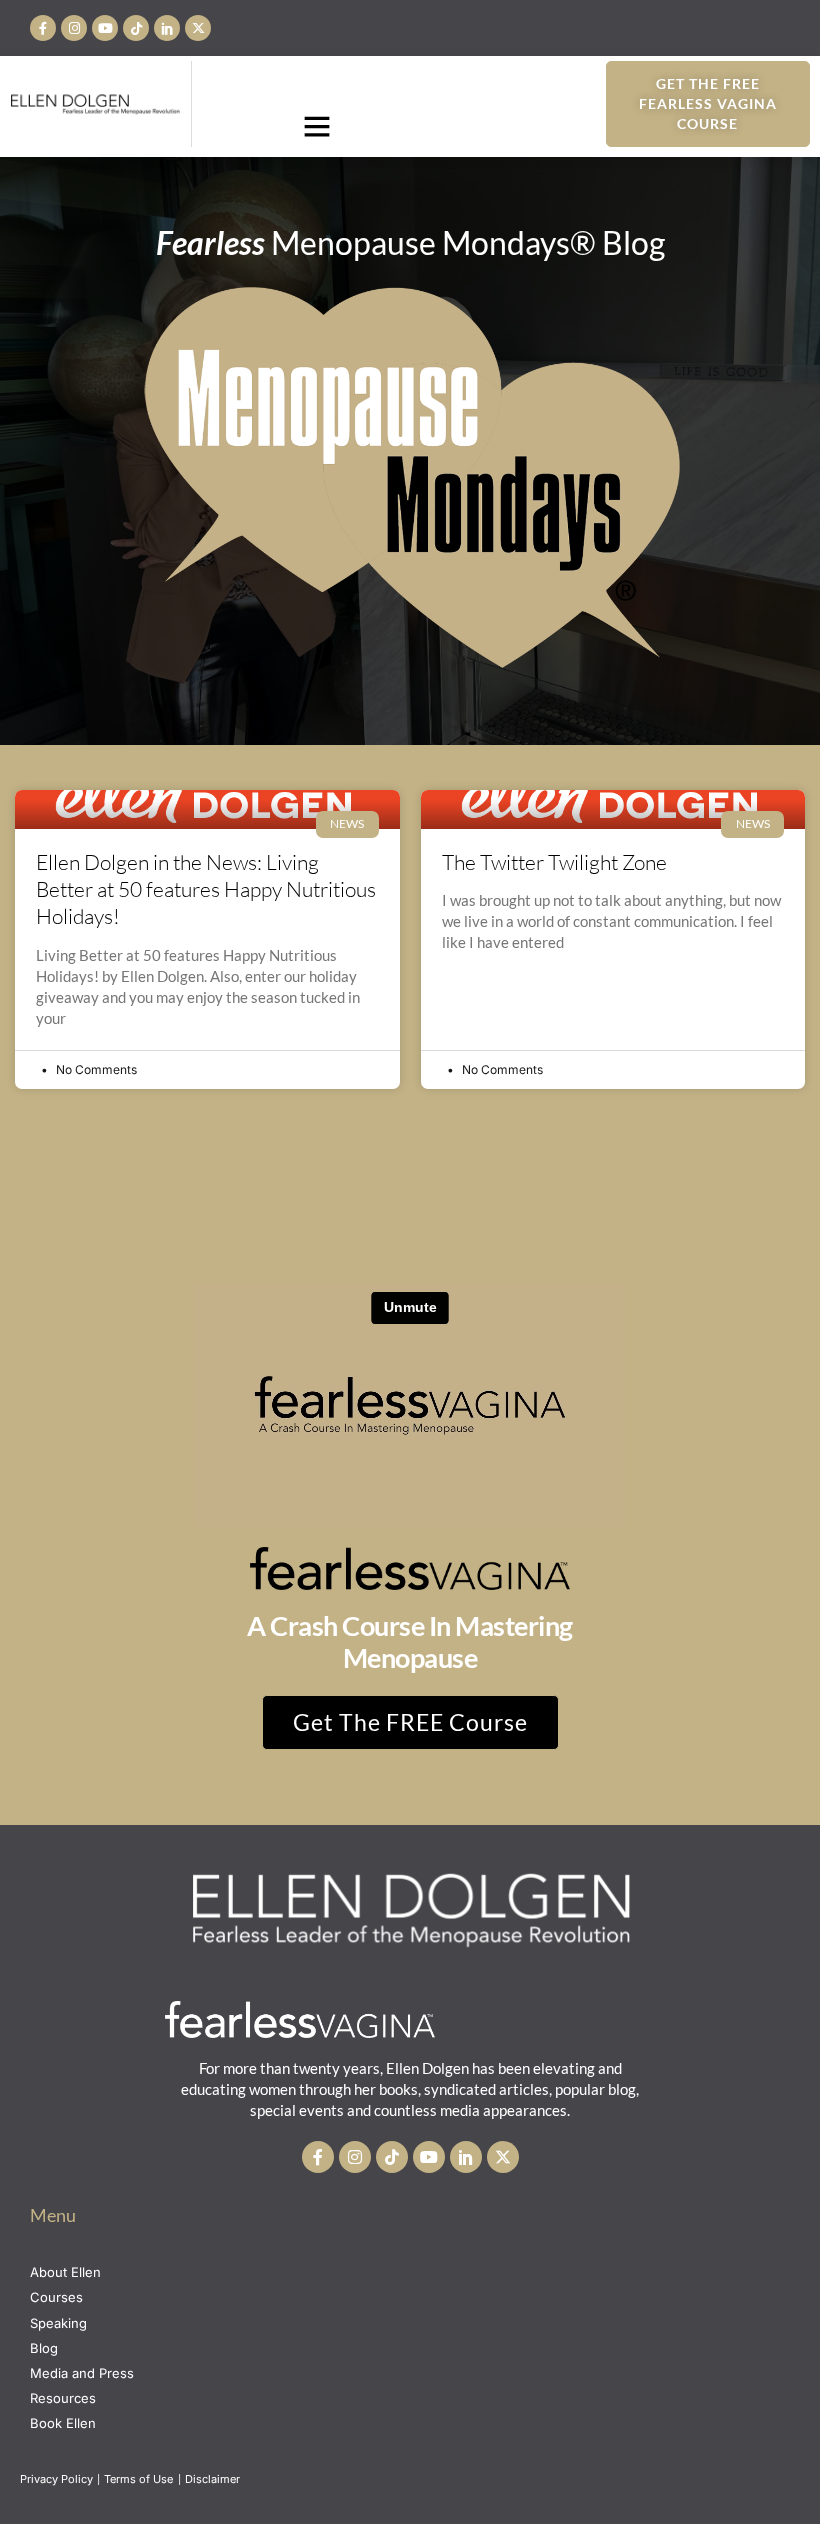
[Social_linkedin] (167, 28)
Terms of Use (140, 2479)
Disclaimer (214, 2479)
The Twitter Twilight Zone (554, 862)
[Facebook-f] (43, 28)
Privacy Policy (56, 2479)
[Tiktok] (136, 28)
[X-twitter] (198, 28)
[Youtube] (105, 28)
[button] (317, 126)
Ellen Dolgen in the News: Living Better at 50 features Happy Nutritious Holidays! (206, 889)
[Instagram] (74, 28)
